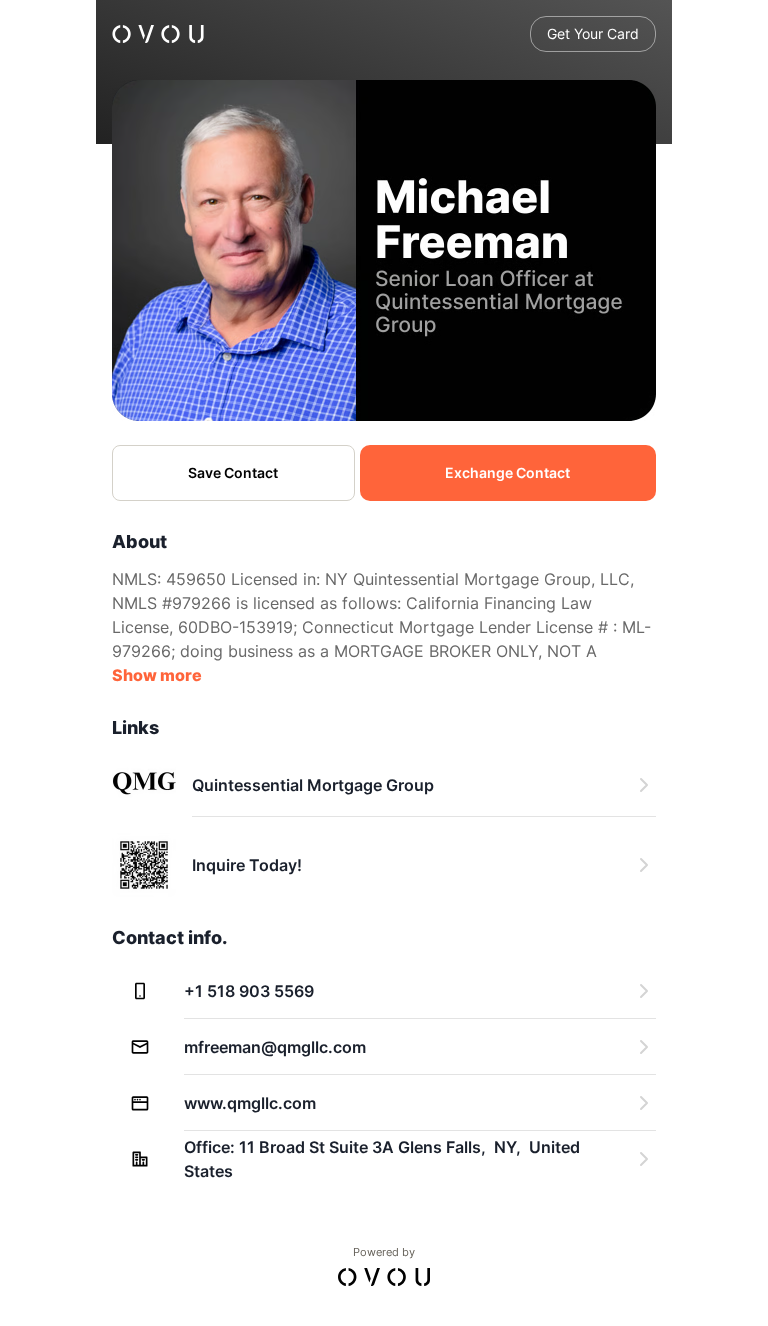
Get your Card (593, 33)
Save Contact (233, 472)
